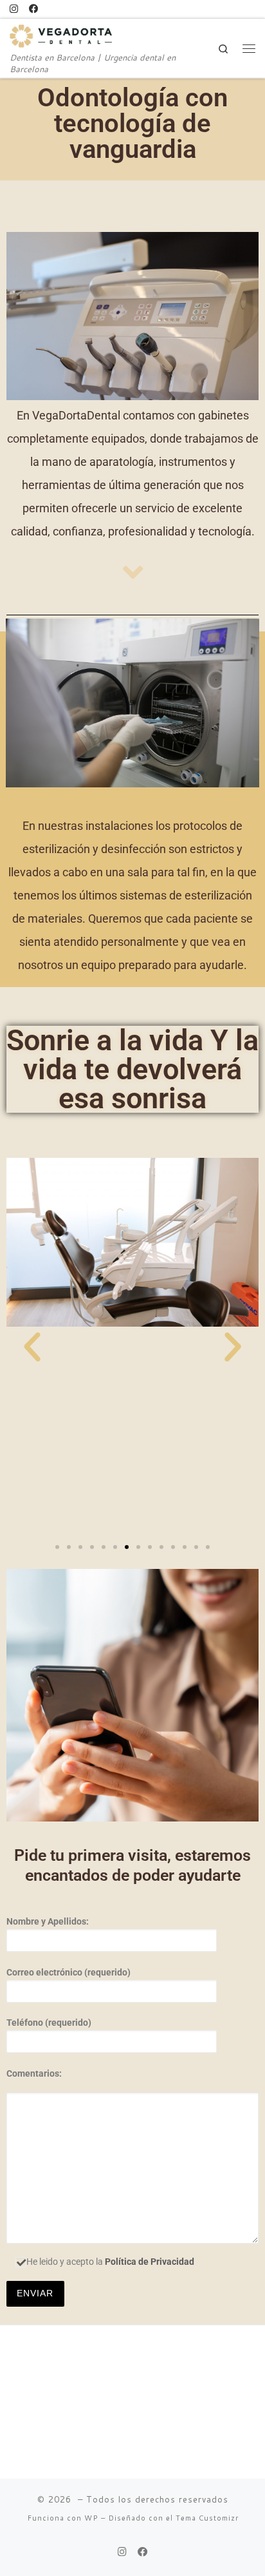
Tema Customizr (207, 2518)
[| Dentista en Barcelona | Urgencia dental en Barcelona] (61, 34)
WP (91, 2518)
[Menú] (249, 48)
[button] (32, 1347)
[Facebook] (33, 9)
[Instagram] (14, 9)
